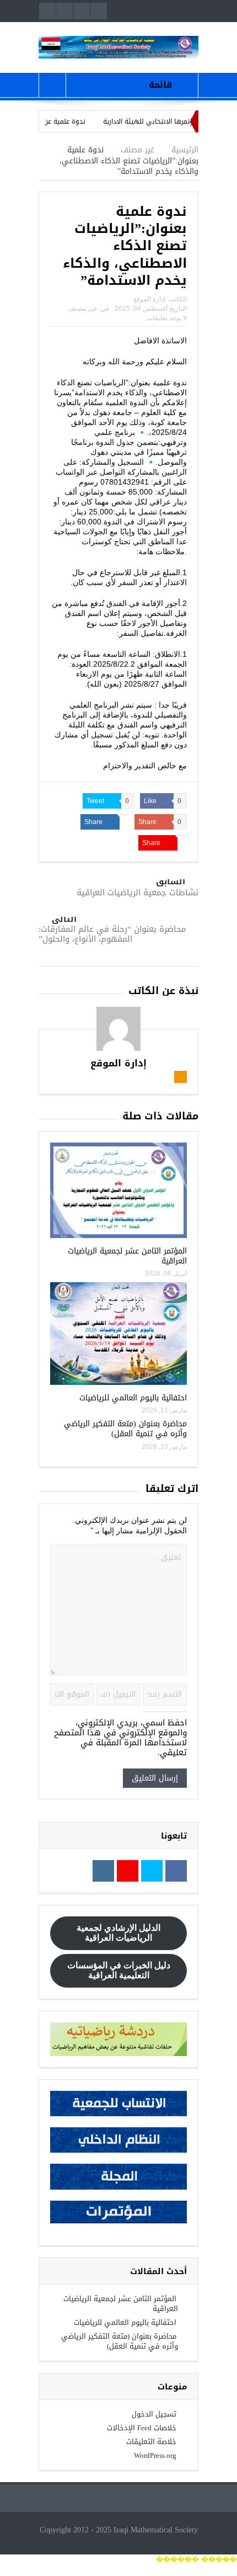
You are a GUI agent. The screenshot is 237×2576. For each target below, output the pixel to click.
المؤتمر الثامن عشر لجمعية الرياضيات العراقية (127, 1256)
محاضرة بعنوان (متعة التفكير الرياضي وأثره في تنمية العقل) (125, 1429)
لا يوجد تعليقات (167, 318)
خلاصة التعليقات (151, 2442)
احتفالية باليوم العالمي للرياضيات (133, 1398)
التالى (64, 919)
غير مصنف (83, 309)
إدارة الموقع (149, 299)
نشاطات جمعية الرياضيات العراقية (138, 893)
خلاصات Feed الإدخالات (142, 2428)
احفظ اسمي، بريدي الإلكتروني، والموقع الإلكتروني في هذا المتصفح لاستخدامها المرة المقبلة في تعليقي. (120, 1738)
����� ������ (196, 2560)
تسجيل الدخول (154, 2414)
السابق (171, 882)
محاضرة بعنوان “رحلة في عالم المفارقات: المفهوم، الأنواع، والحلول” (112, 934)
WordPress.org (155, 2455)
